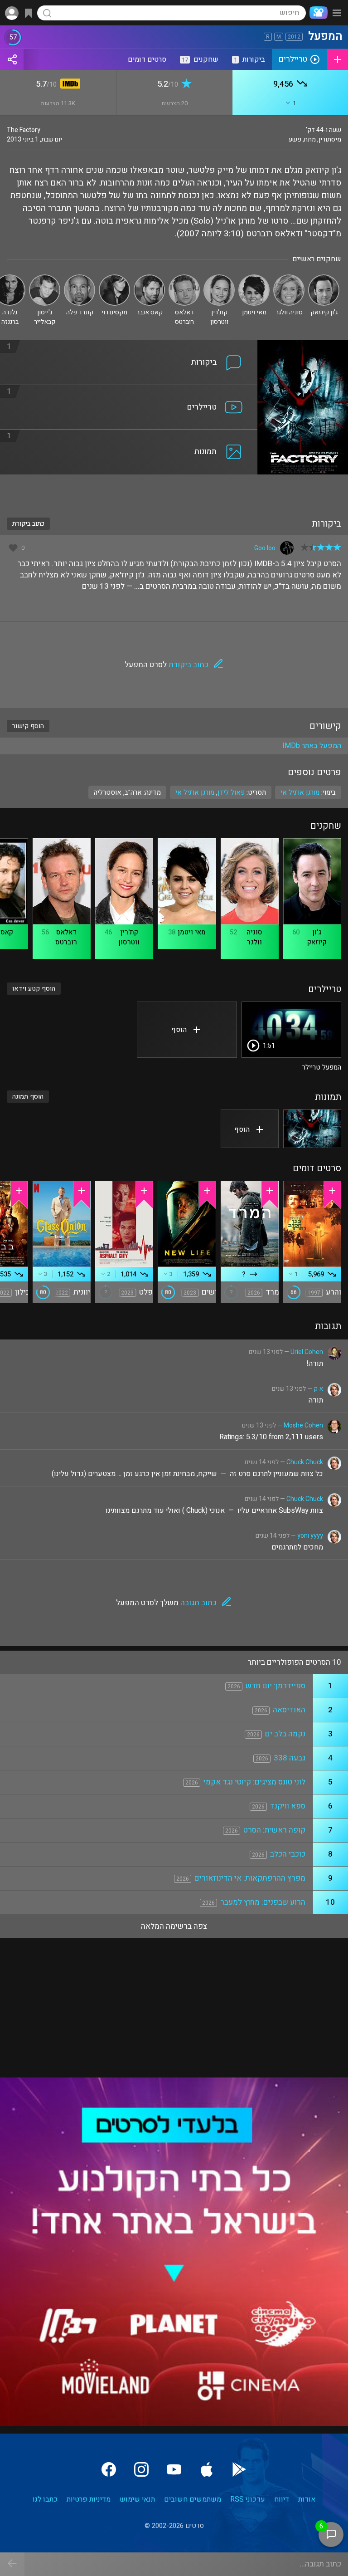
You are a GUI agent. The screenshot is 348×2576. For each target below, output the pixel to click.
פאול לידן (231, 792)
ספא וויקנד (288, 1806)
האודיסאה (289, 1710)
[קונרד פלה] (80, 278)
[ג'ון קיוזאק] (324, 278)
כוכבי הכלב (288, 1854)
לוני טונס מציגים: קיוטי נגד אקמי (254, 1782)
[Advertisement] (174, 490)
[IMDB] (69, 85)
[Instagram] (141, 2469)
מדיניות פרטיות (89, 2499)
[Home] (317, 13)
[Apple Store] (207, 2469)
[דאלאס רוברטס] (184, 278)
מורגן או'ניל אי (195, 792)
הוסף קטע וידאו (34, 989)
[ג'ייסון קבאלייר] (45, 278)
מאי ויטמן (192, 932)
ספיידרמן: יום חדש (275, 1686)
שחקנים (200, 59)
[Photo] (312, 1129)
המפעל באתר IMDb (312, 746)
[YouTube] (174, 2469)
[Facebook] (109, 2469)
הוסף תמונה (28, 1097)
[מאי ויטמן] (254, 278)
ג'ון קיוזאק (317, 937)
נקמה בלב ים (285, 1734)
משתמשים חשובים (193, 2499)
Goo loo (265, 548)
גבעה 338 (290, 1758)
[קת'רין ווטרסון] (219, 278)
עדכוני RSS (248, 2499)
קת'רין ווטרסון (129, 937)
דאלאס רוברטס (66, 937)
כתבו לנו (45, 2499)
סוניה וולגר (254, 937)
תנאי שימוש (137, 2499)
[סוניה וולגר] (289, 278)
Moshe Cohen (303, 1425)
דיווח (282, 2499)
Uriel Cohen (307, 1352)
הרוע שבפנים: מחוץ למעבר (263, 1902)
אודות (307, 2499)
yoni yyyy (310, 1536)
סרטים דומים (147, 59)
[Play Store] (239, 2469)
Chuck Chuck (305, 1462)
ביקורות (249, 59)
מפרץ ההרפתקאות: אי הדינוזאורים (250, 1878)
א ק (318, 1389)
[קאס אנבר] (149, 278)
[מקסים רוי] (114, 278)
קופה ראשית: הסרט (274, 1830)
